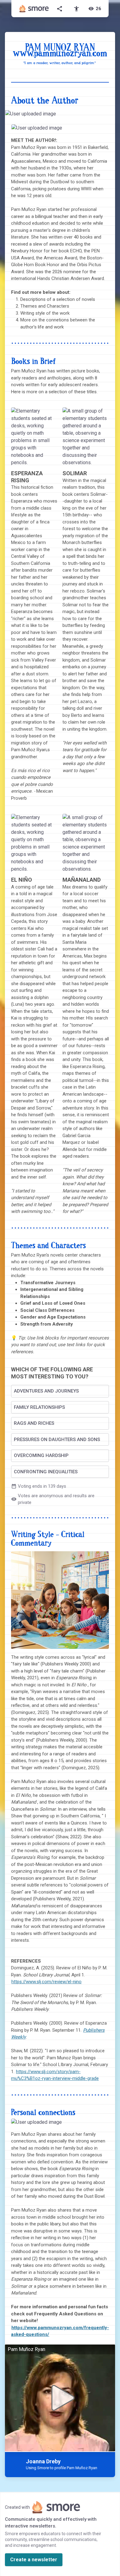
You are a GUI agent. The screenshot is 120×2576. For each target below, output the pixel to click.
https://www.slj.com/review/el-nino (46, 1982)
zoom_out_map (110, 116)
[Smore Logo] (34, 9)
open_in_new (91, 131)
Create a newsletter (34, 2560)
